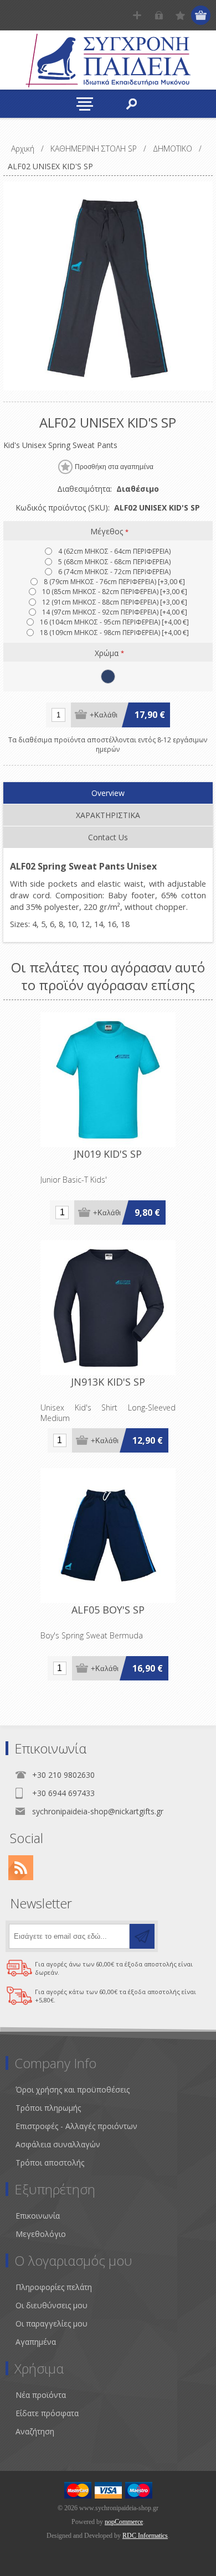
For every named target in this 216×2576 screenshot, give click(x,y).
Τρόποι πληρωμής (48, 2108)
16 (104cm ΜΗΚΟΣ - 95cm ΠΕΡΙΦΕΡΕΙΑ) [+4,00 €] (114, 622)
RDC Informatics (145, 2536)
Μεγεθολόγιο (41, 2234)
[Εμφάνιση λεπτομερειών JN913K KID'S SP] (108, 1308)
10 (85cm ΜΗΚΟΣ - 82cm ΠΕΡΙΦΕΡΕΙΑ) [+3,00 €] (115, 592)
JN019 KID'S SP (108, 1154)
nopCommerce (124, 2522)
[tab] (108, 793)
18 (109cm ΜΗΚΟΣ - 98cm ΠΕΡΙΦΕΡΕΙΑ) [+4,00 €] (114, 633)
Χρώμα (108, 652)
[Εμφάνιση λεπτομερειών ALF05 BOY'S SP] (108, 1536)
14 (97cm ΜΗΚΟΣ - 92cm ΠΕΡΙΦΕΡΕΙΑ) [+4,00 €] (115, 612)
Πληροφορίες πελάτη (54, 2287)
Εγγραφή (137, 15)
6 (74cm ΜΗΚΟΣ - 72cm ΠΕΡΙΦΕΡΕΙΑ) (114, 572)
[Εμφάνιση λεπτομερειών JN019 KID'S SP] (108, 1080)
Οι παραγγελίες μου (52, 2323)
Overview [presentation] (108, 793)
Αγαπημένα (36, 2342)
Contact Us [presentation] (108, 837)
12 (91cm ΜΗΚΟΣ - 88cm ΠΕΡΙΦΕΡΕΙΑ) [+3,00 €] (115, 602)
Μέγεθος (108, 531)
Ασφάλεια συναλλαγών (58, 2144)
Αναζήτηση (35, 2431)
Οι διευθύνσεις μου (52, 2305)
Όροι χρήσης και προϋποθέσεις (73, 2090)
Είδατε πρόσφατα (47, 2413)
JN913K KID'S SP (108, 1382)
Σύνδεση (159, 15)
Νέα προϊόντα (41, 2395)
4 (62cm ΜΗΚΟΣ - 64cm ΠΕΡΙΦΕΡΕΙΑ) (114, 551)
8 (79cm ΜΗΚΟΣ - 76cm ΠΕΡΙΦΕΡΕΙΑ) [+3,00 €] (114, 582)
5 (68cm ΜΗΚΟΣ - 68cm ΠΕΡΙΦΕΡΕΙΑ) (114, 562)
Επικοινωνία (38, 2216)
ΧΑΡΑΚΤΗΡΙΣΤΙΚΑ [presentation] (108, 815)
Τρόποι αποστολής (50, 2163)
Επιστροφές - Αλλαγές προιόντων (76, 2126)
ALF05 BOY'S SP (108, 1610)
